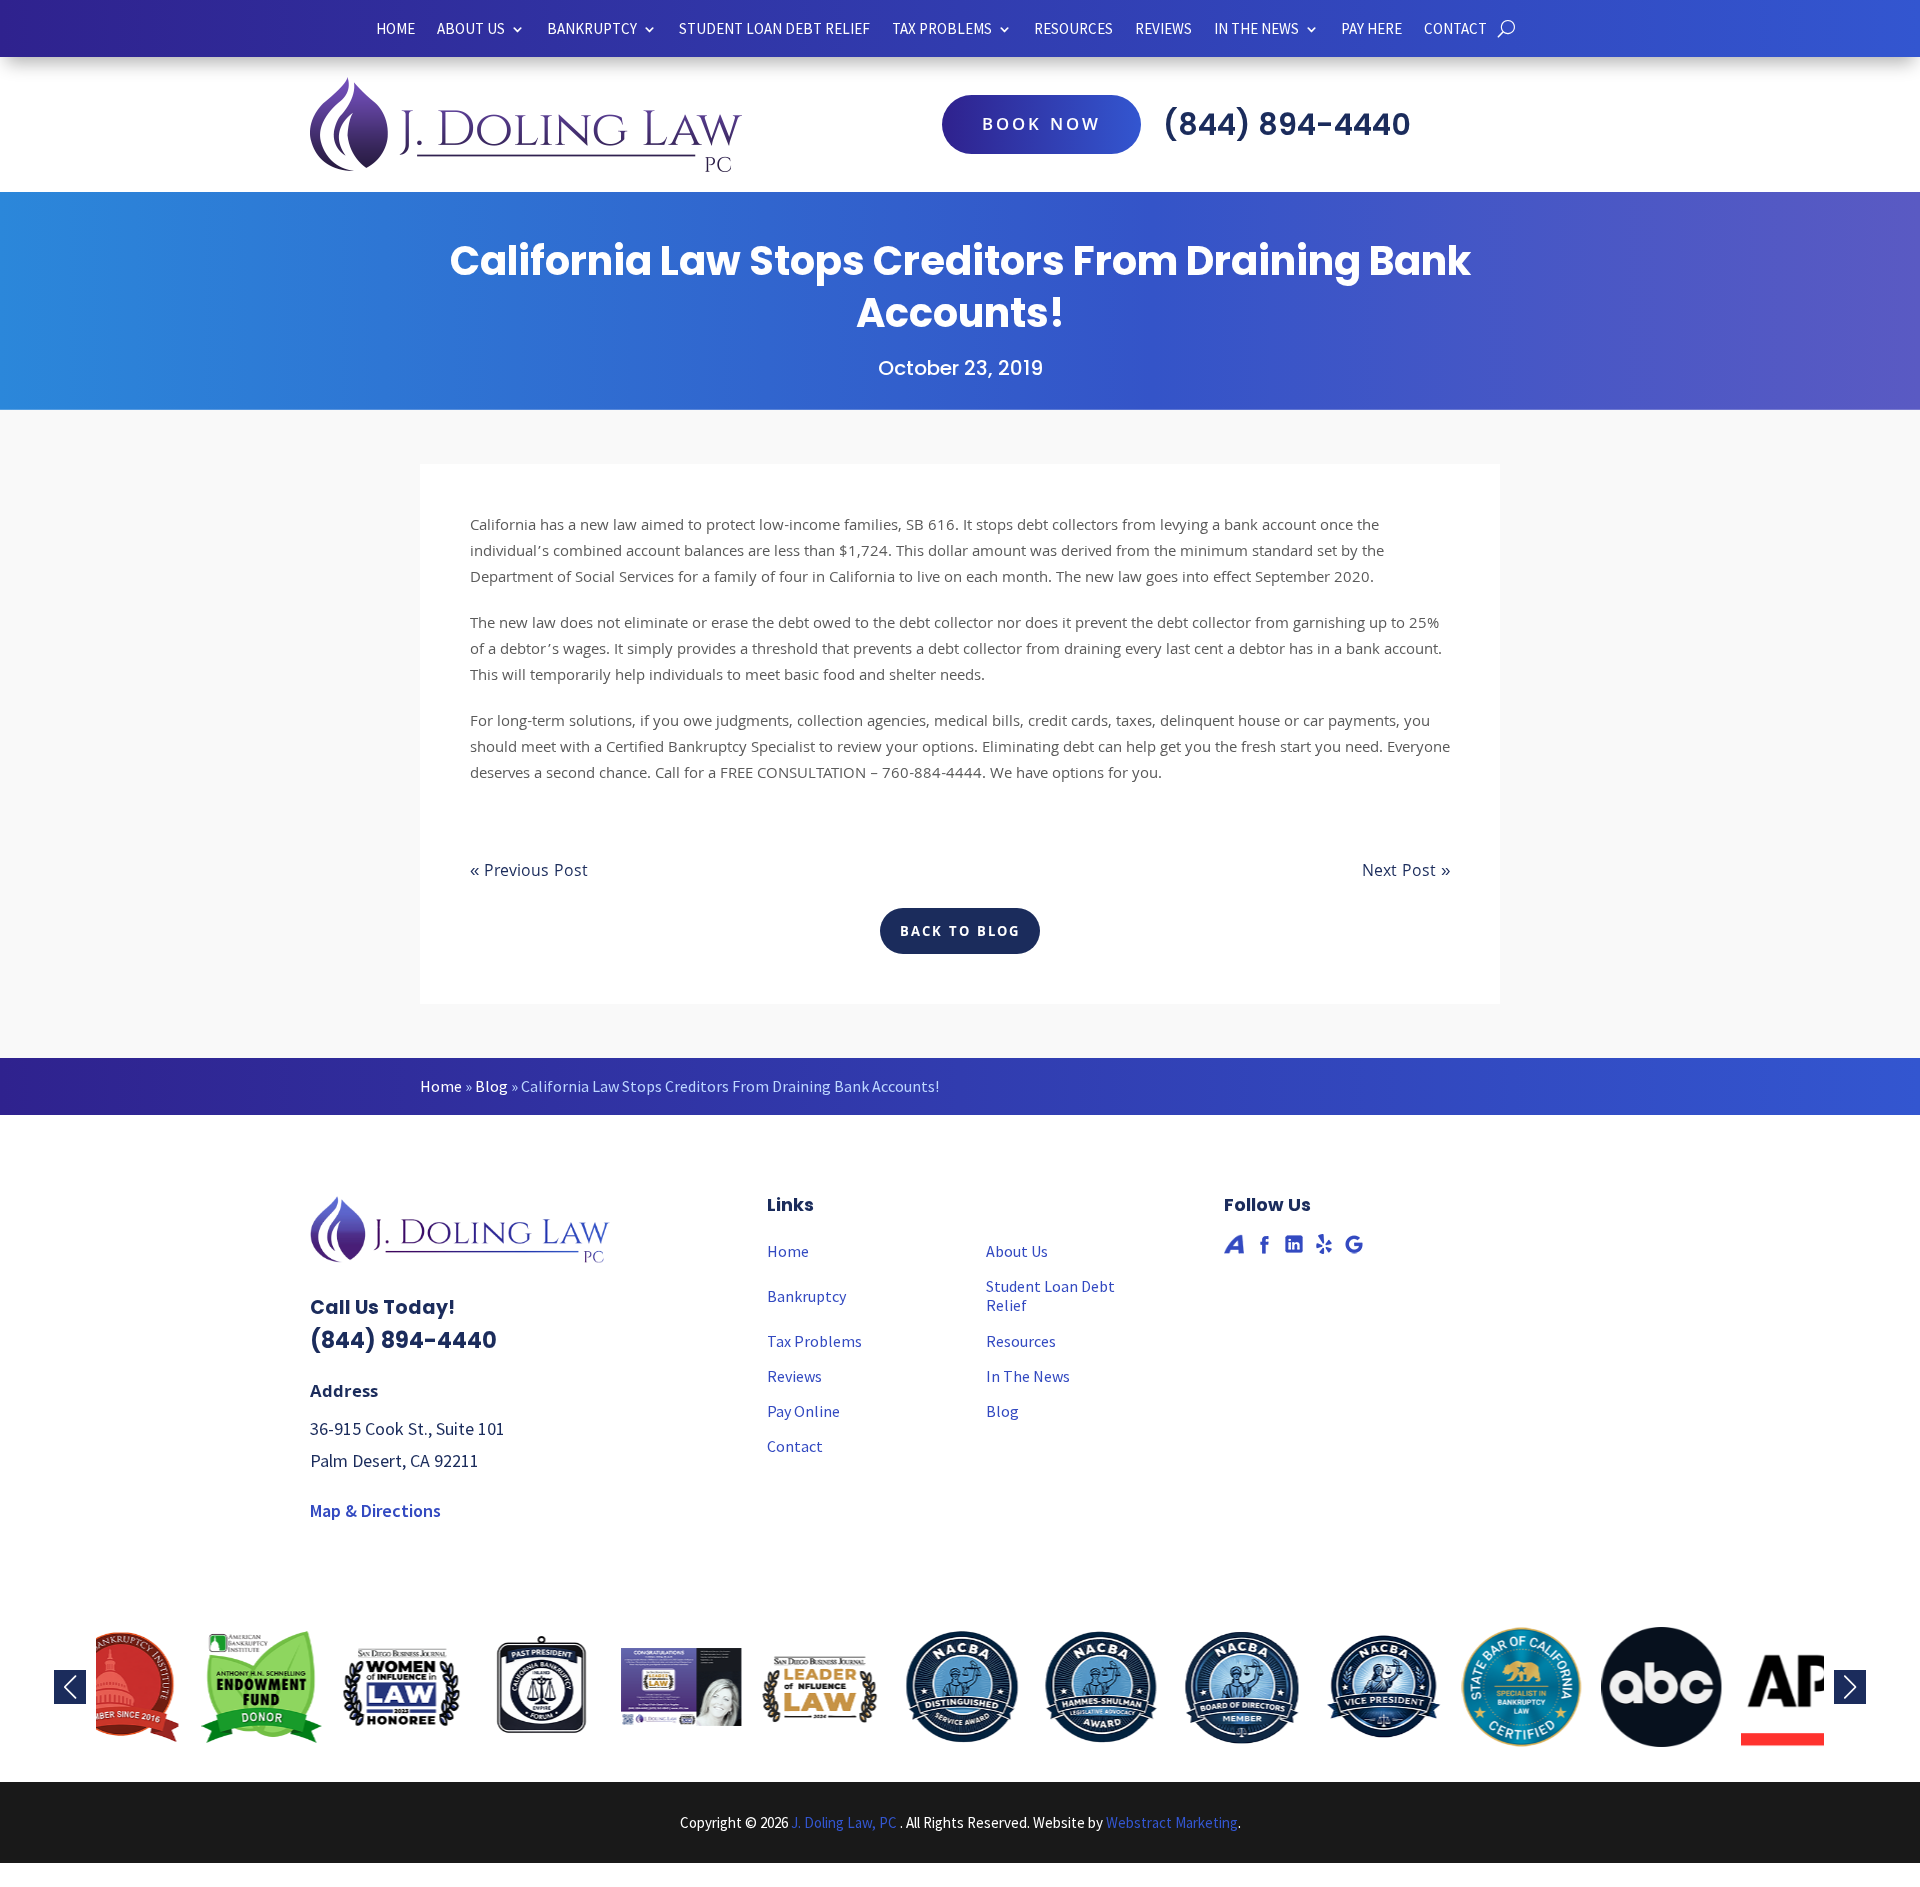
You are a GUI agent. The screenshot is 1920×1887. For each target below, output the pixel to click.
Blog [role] (1002, 1411)
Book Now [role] (1041, 126)
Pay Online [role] (803, 1411)
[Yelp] (1324, 1244)
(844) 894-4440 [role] (1287, 124)
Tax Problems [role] (814, 1341)
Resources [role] (1073, 29)
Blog (491, 1086)
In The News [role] (1028, 1376)
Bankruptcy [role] (592, 29)
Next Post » (1406, 872)
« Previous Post (529, 872)
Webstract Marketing (1172, 1822)
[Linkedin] (1294, 1244)
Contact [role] (1455, 29)
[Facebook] (1264, 1244)
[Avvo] (1234, 1244)
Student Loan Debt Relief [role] (774, 29)
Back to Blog (960, 933)
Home (441, 1086)
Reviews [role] (1163, 29)
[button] (1850, 1687)
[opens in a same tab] (1506, 28)
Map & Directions (375, 1510)
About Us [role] (471, 29)
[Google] (1354, 1244)
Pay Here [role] (1371, 29)
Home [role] (395, 29)
